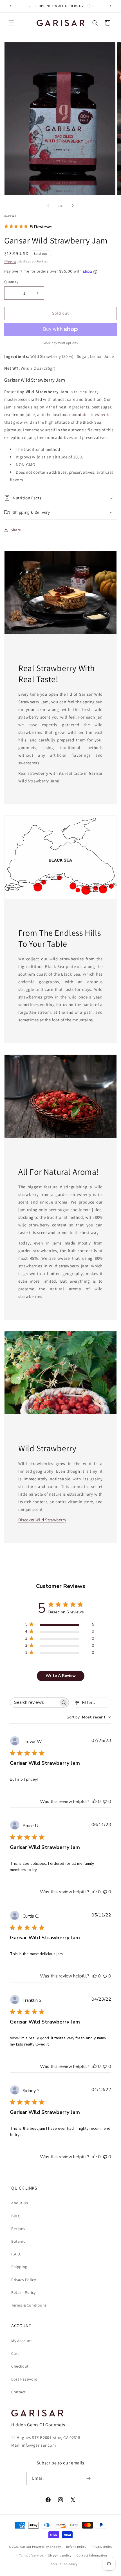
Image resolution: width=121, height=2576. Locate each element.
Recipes (18, 2229)
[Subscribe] (89, 2478)
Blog (15, 2216)
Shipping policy (60, 2555)
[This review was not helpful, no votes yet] (105, 1802)
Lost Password (24, 2379)
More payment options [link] (61, 343)
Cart (15, 2353)
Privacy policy (102, 2547)
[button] (11, 23)
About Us (20, 2203)
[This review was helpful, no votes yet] (95, 1802)
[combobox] (89, 1717)
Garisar (26, 2547)
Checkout (20, 2366)
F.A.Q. (16, 2254)
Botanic (18, 2241)
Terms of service (31, 2555)
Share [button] (16, 530)
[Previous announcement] (10, 6)
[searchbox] (34, 1703)
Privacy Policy (23, 2280)
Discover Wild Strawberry (42, 1520)
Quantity (11, 282)
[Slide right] (73, 206)
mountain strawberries (91, 415)
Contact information (92, 2555)
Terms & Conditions (29, 2305)
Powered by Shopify (47, 2547)
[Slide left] (48, 206)
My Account (22, 2341)
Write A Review (61, 1676)
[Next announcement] (111, 6)
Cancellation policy (63, 2564)
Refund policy (76, 2547)
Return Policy (23, 2292)
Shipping (10, 261)
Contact (18, 2392)
